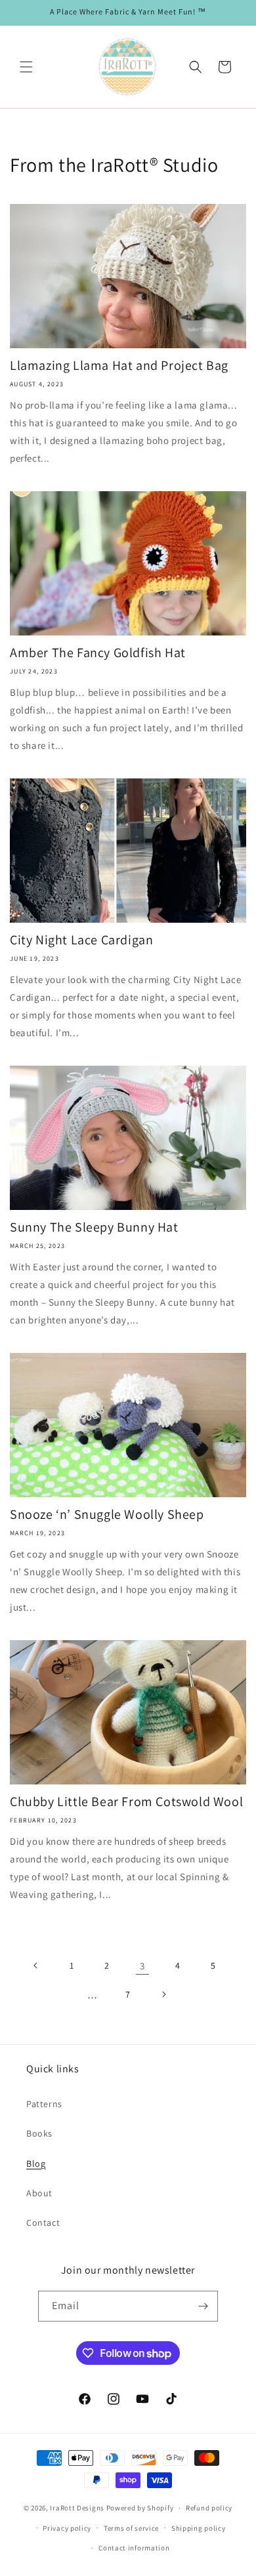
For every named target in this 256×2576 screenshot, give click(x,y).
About (39, 2193)
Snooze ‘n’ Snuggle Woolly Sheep (107, 1514)
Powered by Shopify (140, 2508)
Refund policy (209, 2508)
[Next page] (163, 1994)
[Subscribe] (203, 2306)
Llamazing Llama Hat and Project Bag (119, 365)
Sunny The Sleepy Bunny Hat (94, 1227)
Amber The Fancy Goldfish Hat (98, 653)
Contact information (134, 2548)
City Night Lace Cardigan (81, 940)
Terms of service (131, 2528)
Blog (36, 2163)
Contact (43, 2223)
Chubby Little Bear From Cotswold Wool (126, 1801)
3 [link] (142, 1966)
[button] (26, 67)
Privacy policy (67, 2528)
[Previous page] (36, 1965)
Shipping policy (199, 2528)
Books (39, 2133)
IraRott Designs (77, 2508)
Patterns (44, 2104)
